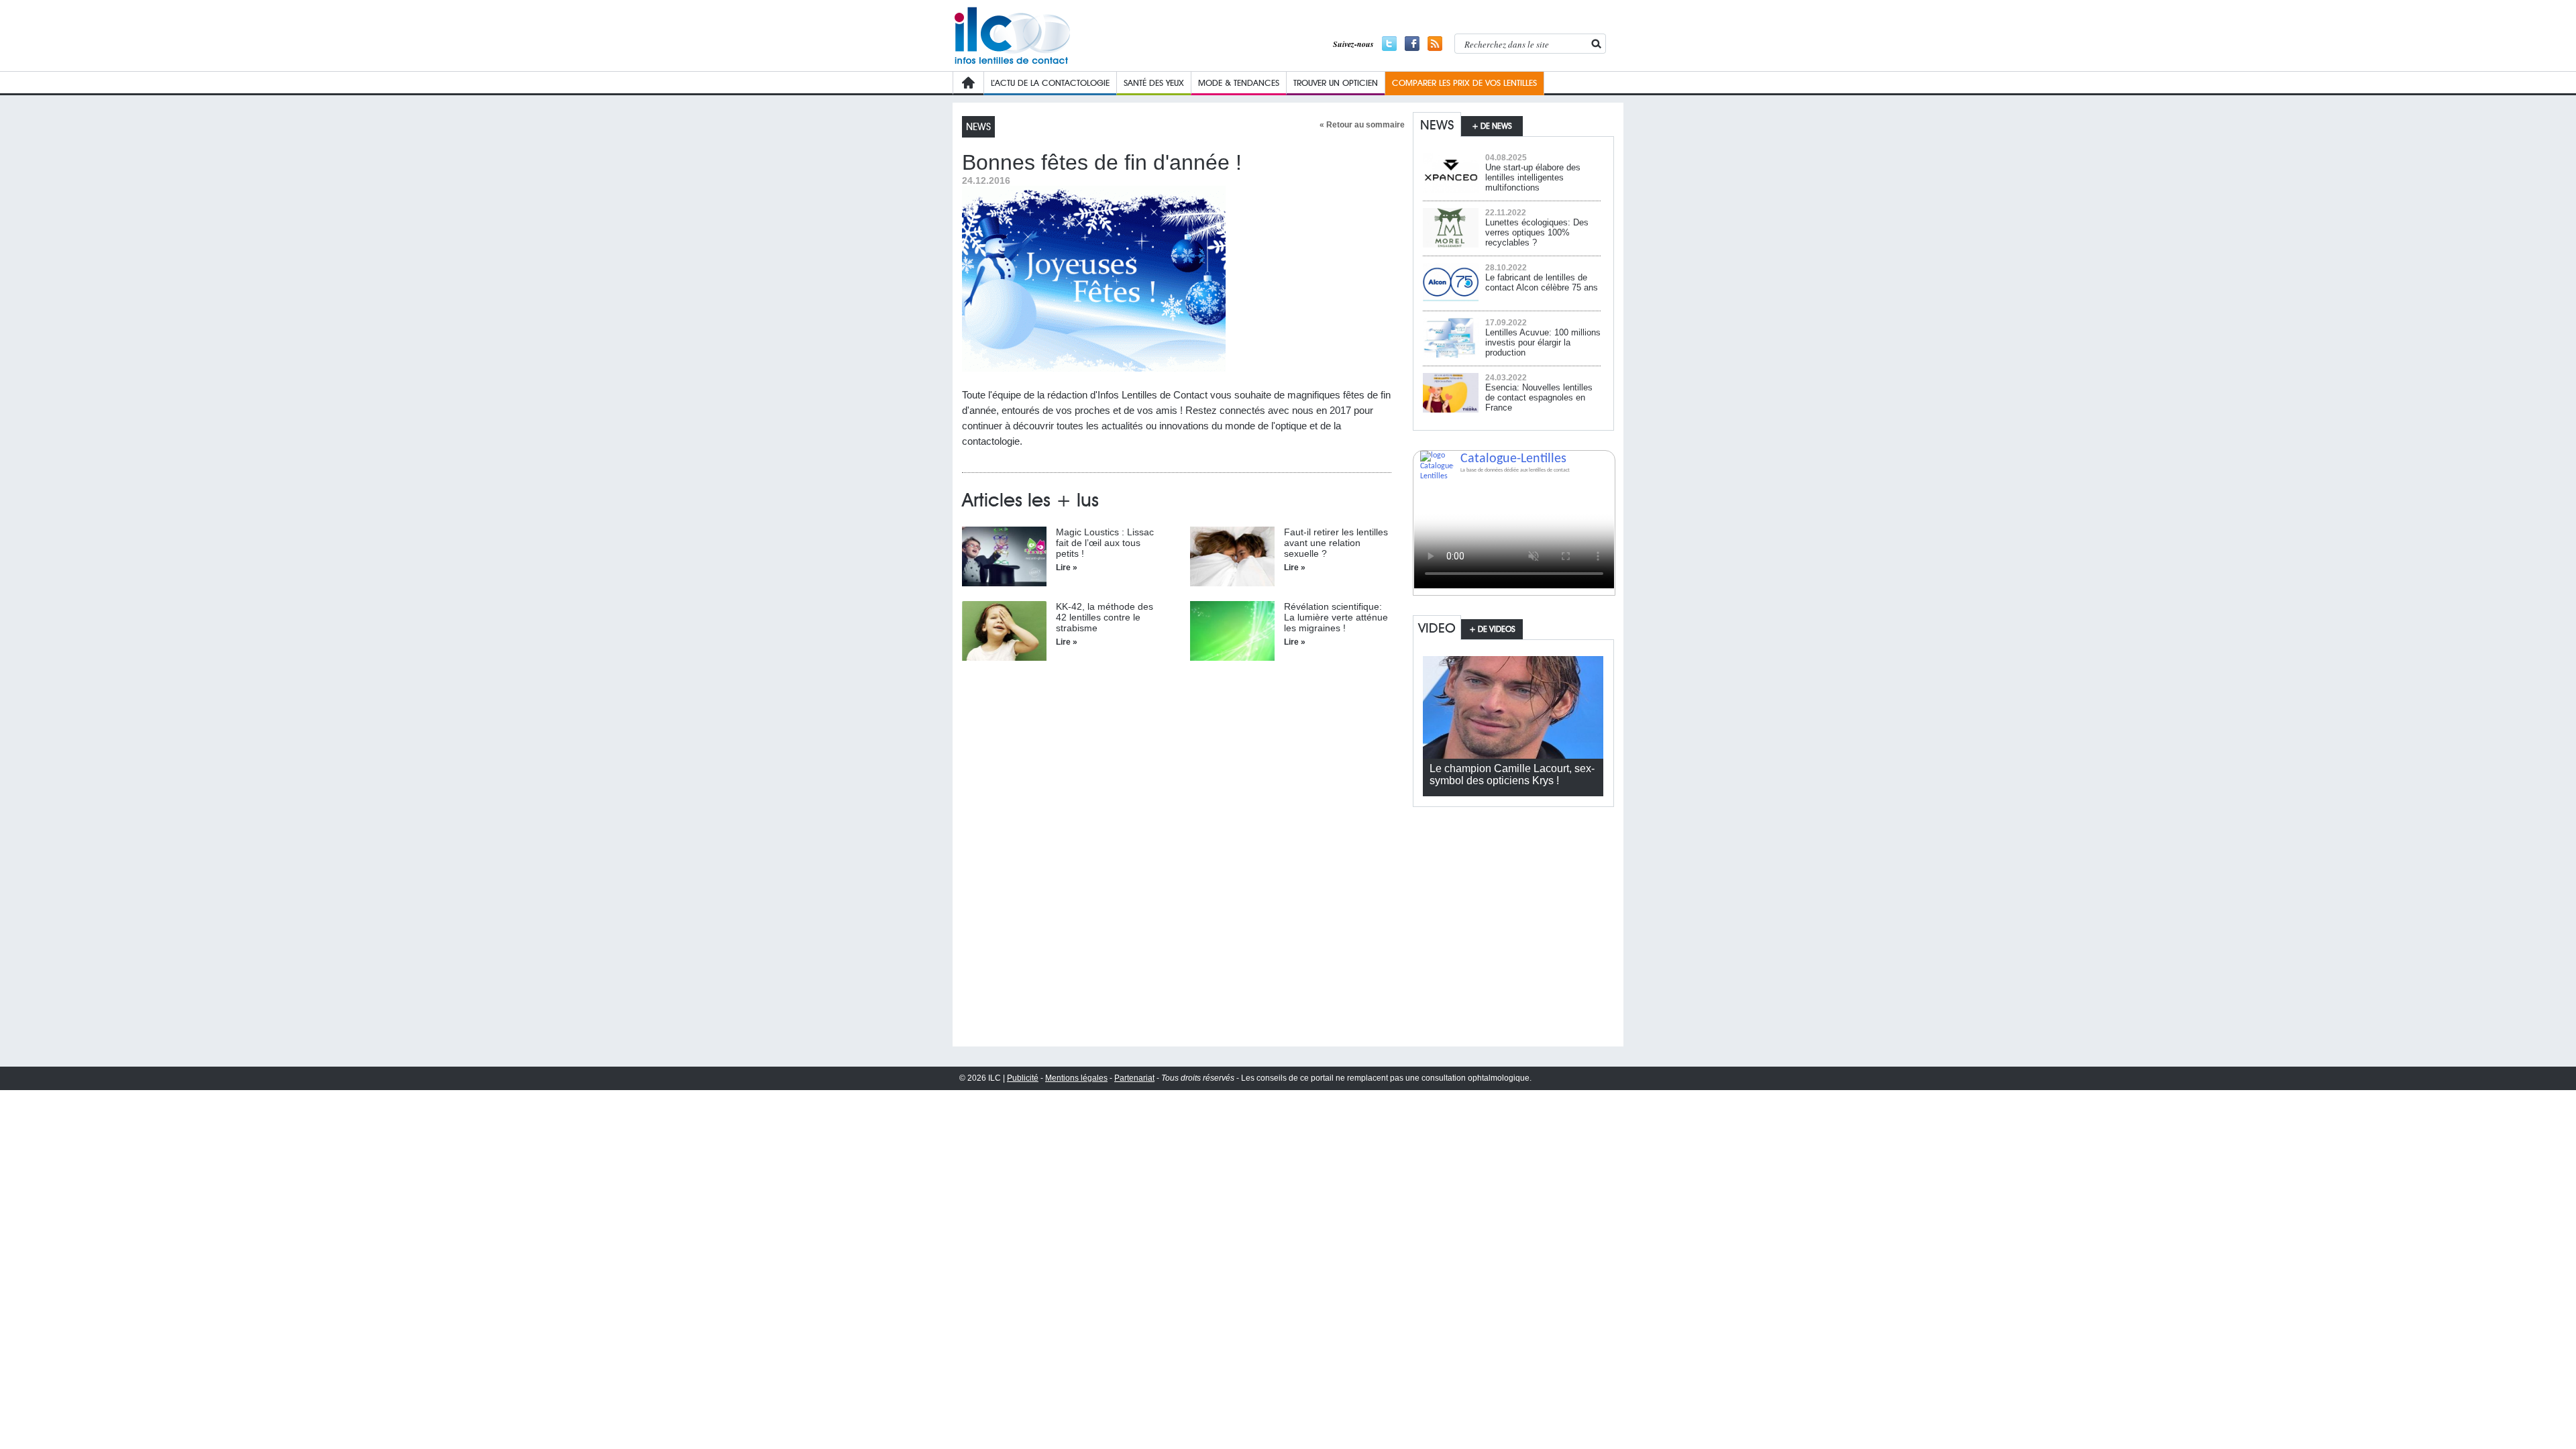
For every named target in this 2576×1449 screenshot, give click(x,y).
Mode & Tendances (1239, 83)
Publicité (1023, 1078)
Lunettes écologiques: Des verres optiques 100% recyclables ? (1537, 232)
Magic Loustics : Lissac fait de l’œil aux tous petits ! (1105, 543)
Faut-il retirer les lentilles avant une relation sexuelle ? (1336, 543)
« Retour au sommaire (1362, 125)
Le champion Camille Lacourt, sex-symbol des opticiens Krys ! (1512, 774)
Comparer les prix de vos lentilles (1464, 83)
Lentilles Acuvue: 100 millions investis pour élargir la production (1543, 342)
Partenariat (1134, 1078)
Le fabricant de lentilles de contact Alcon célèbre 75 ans (1542, 282)
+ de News (1492, 126)
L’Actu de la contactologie (1050, 83)
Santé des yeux (1154, 83)
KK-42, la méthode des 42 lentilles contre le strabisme (1105, 617)
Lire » (1067, 568)
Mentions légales (1076, 1078)
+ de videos (1492, 629)
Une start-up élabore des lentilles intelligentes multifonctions (1533, 177)
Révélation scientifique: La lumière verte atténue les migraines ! (1336, 617)
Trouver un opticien (1336, 83)
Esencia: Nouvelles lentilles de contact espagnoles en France (1539, 397)
